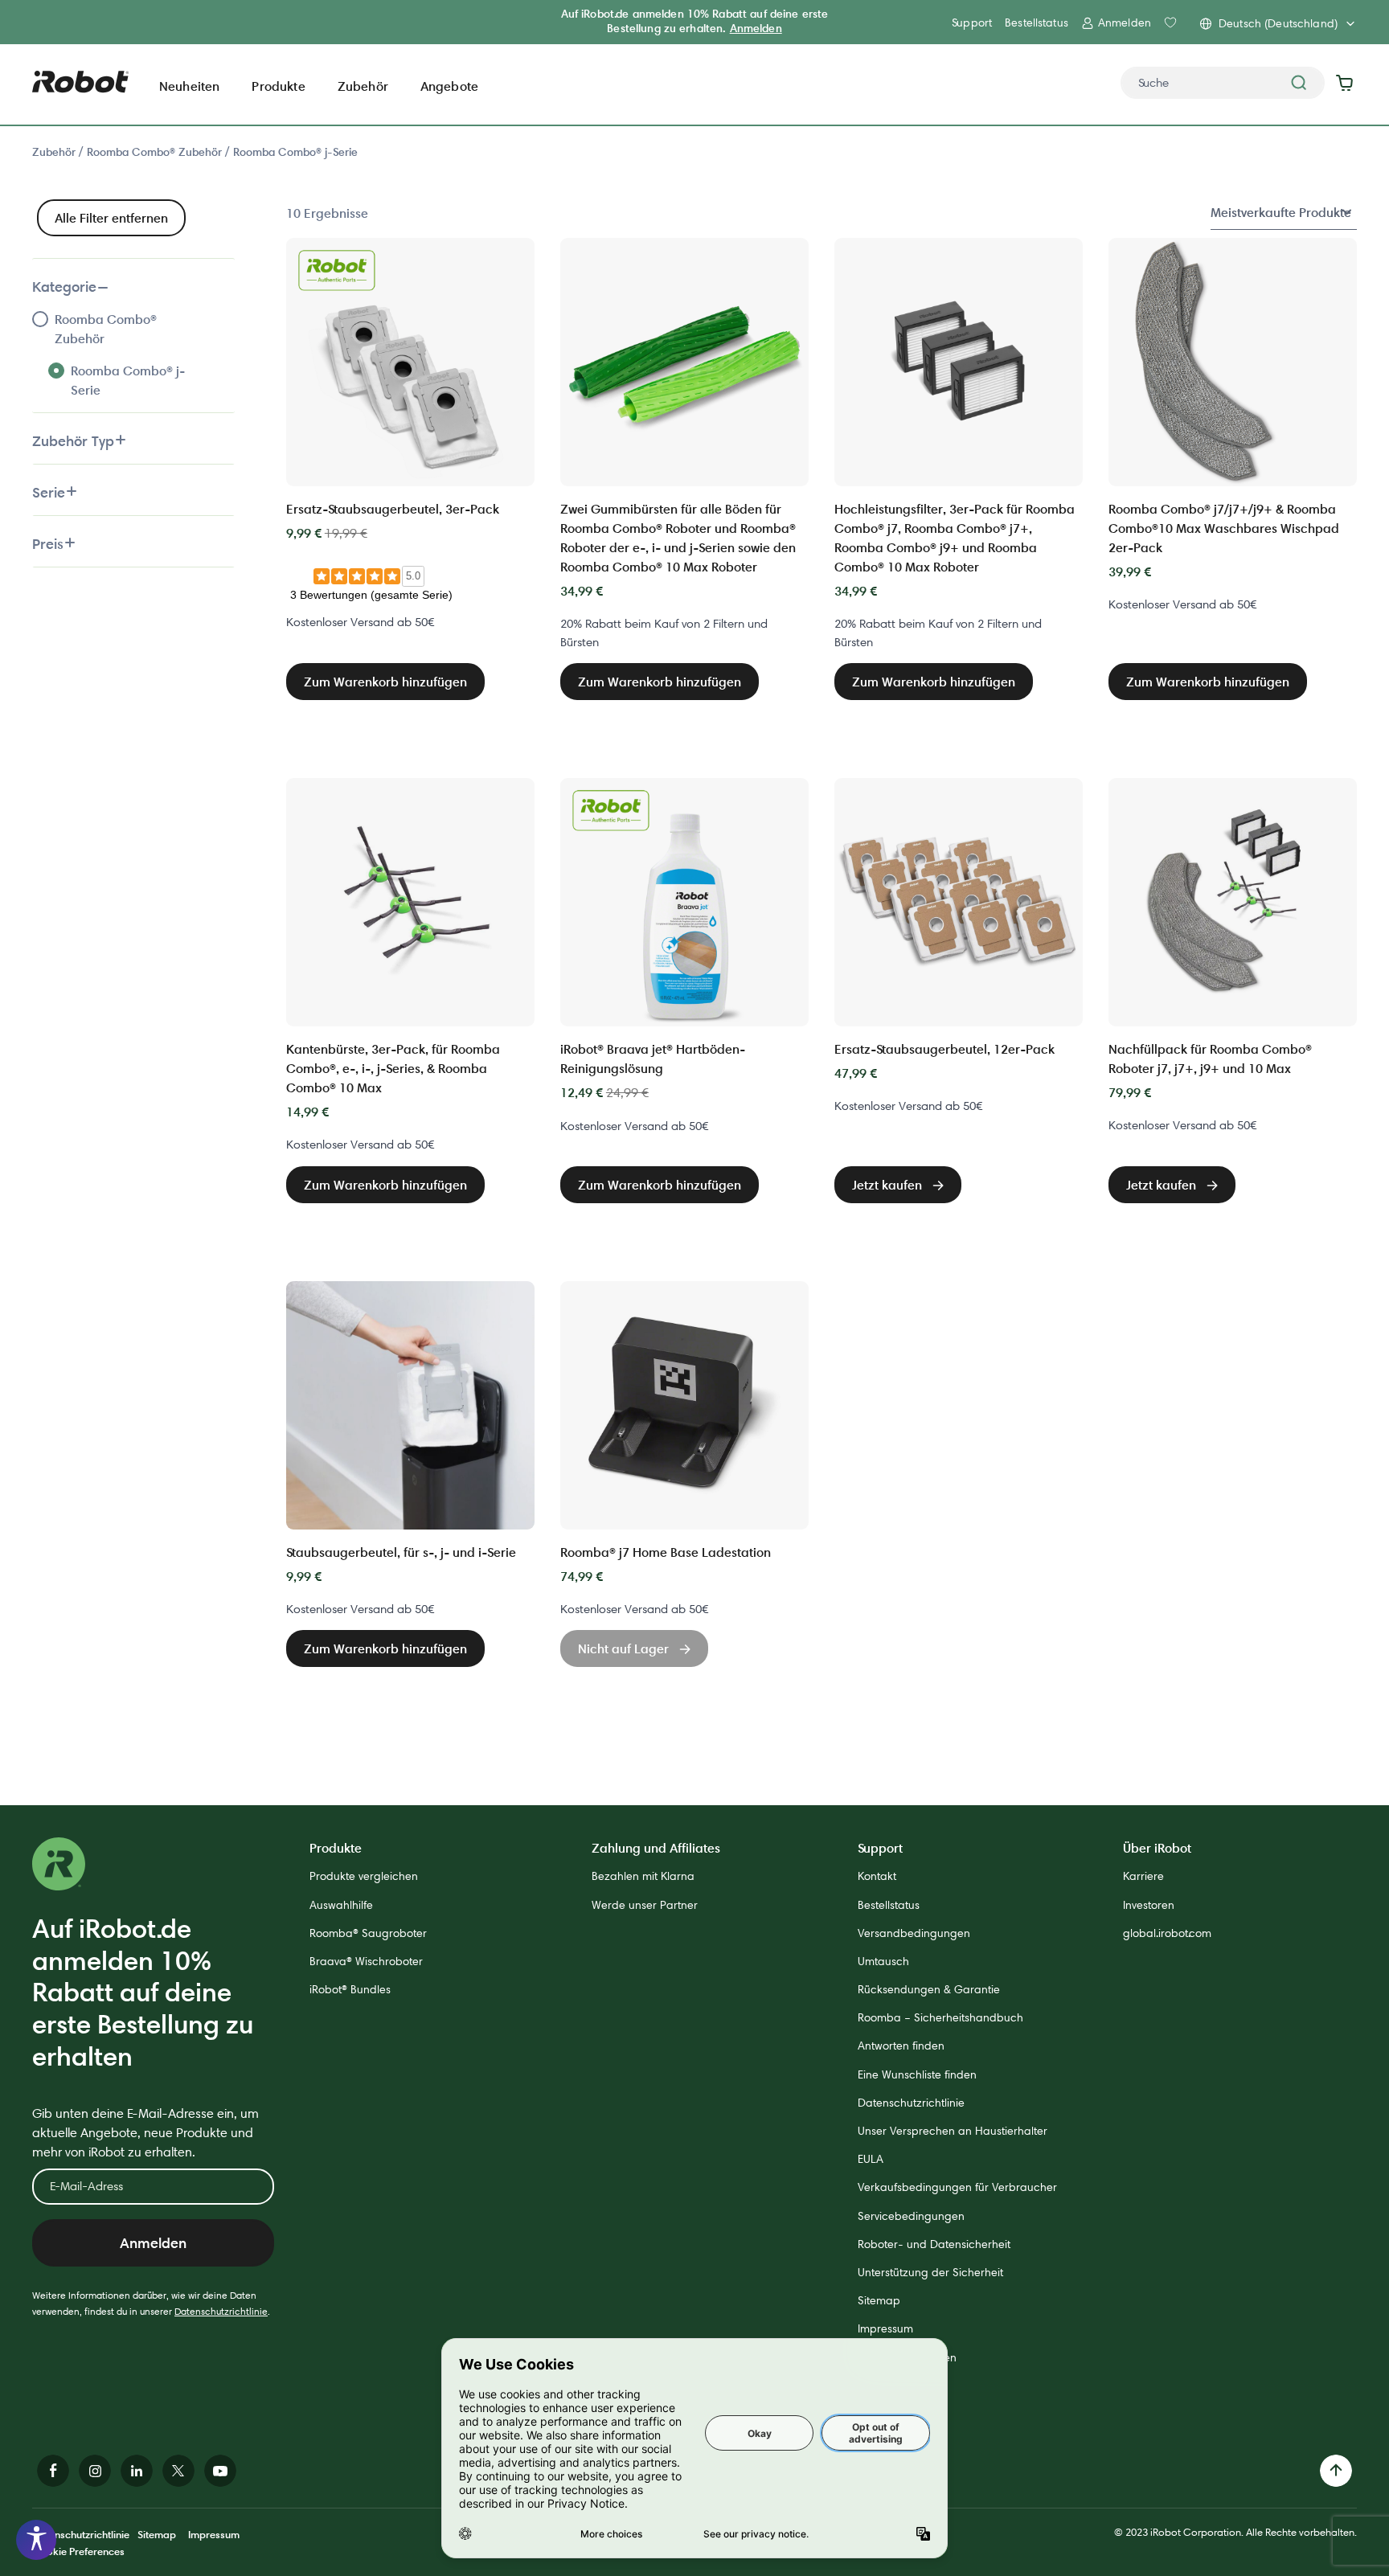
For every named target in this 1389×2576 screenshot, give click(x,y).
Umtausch (883, 1961)
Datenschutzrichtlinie (221, 2311)
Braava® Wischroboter (366, 1961)
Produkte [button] (278, 86)
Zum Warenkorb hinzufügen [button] (385, 682)
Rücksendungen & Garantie (929, 1989)
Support (972, 23)
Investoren (1149, 1905)
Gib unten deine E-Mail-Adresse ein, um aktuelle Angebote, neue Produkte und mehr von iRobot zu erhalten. (145, 2133)
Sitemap (879, 2300)
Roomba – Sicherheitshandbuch (940, 2017)
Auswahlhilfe (341, 1905)
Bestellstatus (1037, 23)
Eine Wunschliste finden (917, 2074)
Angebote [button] (449, 86)
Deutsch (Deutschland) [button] (1278, 23)
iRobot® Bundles (350, 1989)
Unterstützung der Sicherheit (930, 2272)
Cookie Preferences (78, 2551)
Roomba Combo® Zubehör (156, 152)
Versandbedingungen (914, 1933)
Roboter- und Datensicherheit (934, 2244)
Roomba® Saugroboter (368, 1933)
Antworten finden (901, 2046)
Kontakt (877, 1876)
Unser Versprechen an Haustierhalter (953, 2131)
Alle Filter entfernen (111, 218)
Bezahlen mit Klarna (643, 1876)
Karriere (1143, 1876)
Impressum (885, 2328)
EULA (871, 2159)
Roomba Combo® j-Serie (295, 152)
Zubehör (55, 152)
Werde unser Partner (645, 1905)
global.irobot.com (1167, 1933)
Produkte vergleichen (364, 1876)
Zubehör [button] (363, 86)
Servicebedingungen (911, 2216)
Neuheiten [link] (189, 86)
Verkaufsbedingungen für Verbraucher (957, 2187)
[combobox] (1223, 83)
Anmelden (756, 28)
